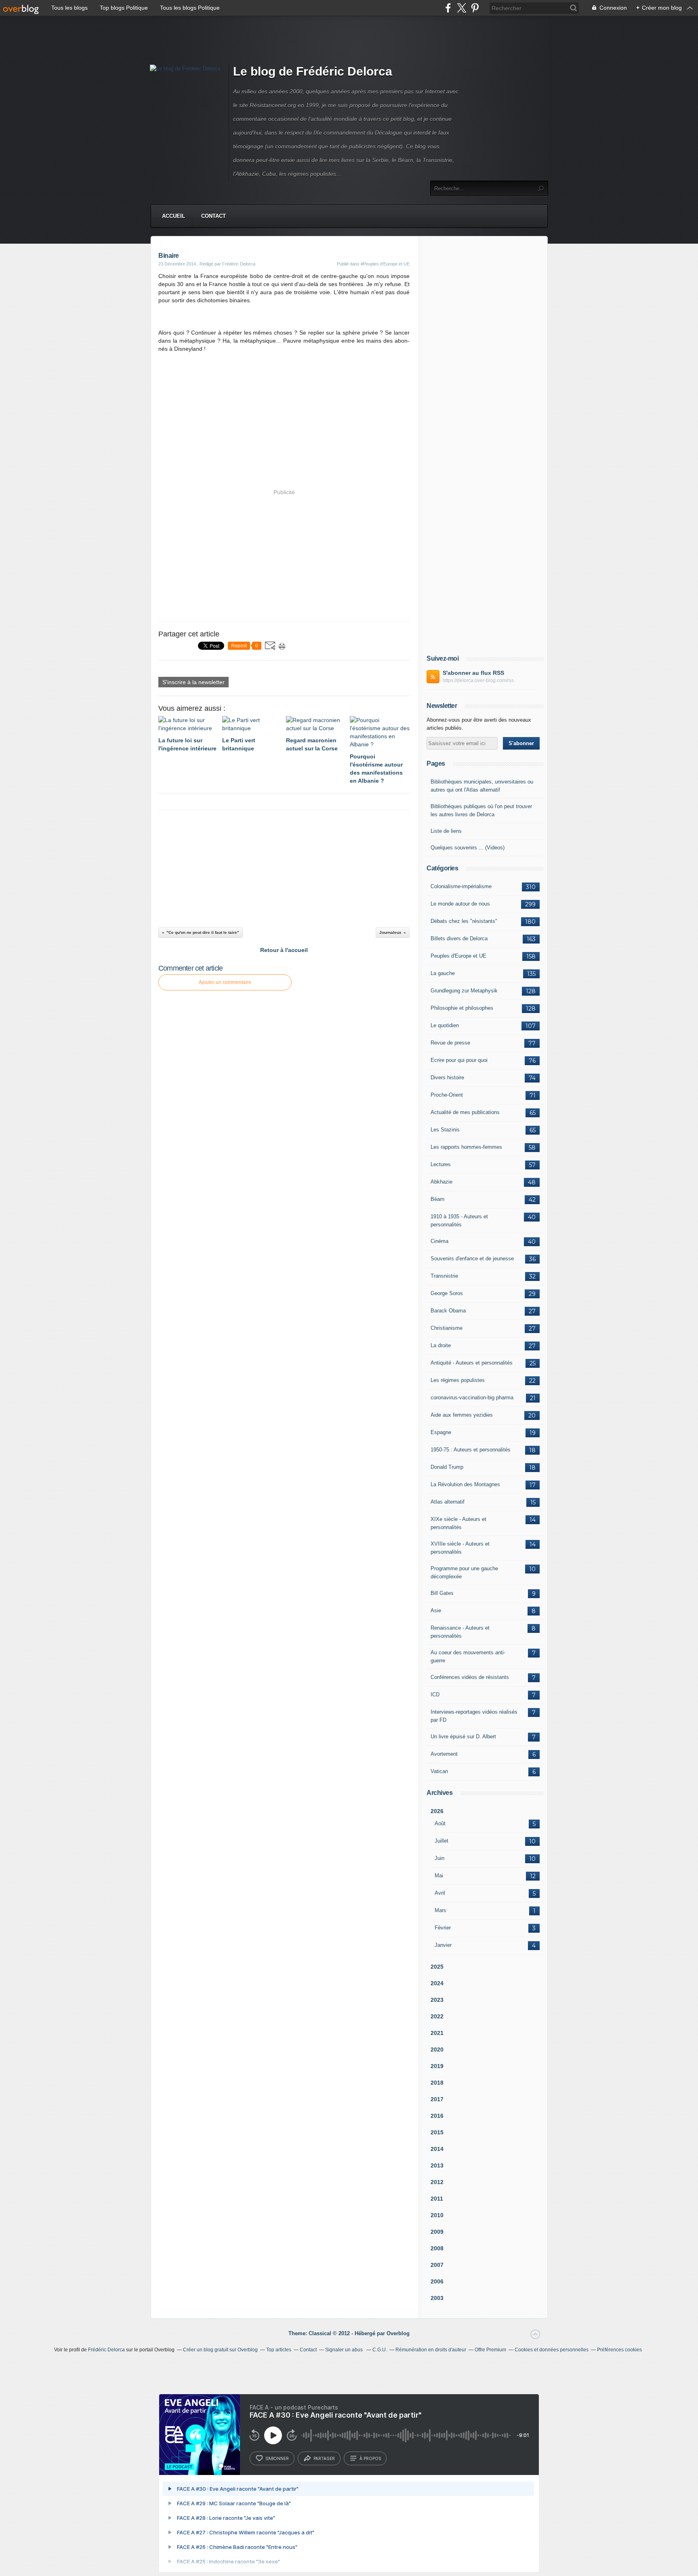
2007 (437, 2265)
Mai (439, 1876)
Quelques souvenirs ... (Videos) (468, 848)
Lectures (441, 1164)
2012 (437, 2182)
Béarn (437, 1199)
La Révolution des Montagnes (465, 1484)
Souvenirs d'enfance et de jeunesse (472, 1259)
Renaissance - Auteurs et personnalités (460, 1632)
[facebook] (448, 8)
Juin (439, 1858)
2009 (437, 2232)
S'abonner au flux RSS (473, 673)
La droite (441, 1345)
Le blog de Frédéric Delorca (313, 71)
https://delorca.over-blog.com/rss (478, 680)
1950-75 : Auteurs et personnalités (471, 1450)
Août (440, 1823)
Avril (440, 1893)
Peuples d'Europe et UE (458, 956)
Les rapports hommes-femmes (466, 1147)
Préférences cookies (619, 2350)
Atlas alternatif (448, 1502)
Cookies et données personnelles (552, 2350)
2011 (437, 2199)
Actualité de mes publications (465, 1112)
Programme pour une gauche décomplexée (464, 1572)
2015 (437, 2132)
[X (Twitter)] (461, 8)
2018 (437, 2083)
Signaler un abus (345, 2350)
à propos (370, 2458)
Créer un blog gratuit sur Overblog (220, 2350)
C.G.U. (380, 2350)
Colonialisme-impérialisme (461, 886)
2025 (437, 1967)
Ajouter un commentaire (225, 982)
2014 (437, 2149)
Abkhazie (442, 1182)
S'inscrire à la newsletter (193, 682)
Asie (436, 1610)
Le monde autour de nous (460, 904)
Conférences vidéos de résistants (470, 1677)
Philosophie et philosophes (462, 1008)
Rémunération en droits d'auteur (431, 2350)
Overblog (398, 2333)
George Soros (447, 1293)
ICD (435, 1695)
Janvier (443, 1945)
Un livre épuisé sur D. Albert (463, 1737)
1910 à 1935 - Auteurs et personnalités (459, 1221)
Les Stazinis (445, 1130)
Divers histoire (447, 1077)
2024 (437, 1983)
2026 (437, 1811)
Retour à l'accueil (284, 950)
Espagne (441, 1432)
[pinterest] (475, 8)
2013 (437, 2165)
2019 (437, 2066)
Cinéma (439, 1241)
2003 (437, 2298)
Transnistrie (444, 1276)
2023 (437, 2000)
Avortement (444, 1754)
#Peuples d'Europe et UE (385, 264)
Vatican (439, 1771)
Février (443, 1928)
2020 (437, 2049)
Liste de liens (446, 831)
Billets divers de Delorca (459, 938)
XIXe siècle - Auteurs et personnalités (458, 1523)
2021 (437, 2033)
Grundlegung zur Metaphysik (464, 991)
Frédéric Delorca (106, 2350)
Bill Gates (442, 1593)
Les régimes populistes (458, 1380)
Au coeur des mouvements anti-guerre (468, 1657)
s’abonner (277, 2458)
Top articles (279, 2350)
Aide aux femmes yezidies (462, 1415)
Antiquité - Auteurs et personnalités (472, 1363)
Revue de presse (450, 1043)
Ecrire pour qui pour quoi (459, 1060)
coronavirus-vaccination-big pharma (472, 1398)
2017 (437, 2099)
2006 (437, 2281)
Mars (440, 1910)
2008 (437, 2248)
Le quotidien (445, 1025)
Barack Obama (448, 1311)
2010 (437, 2215)
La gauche (443, 973)
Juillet (442, 1841)
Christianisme (447, 1328)
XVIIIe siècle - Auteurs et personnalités (460, 1548)
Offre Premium (490, 2350)
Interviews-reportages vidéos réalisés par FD (474, 1716)
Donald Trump (447, 1467)
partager (324, 2458)
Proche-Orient (447, 1095)
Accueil (173, 216)
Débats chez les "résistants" (464, 921)
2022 (437, 2016)
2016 (437, 2116)
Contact (213, 216)
